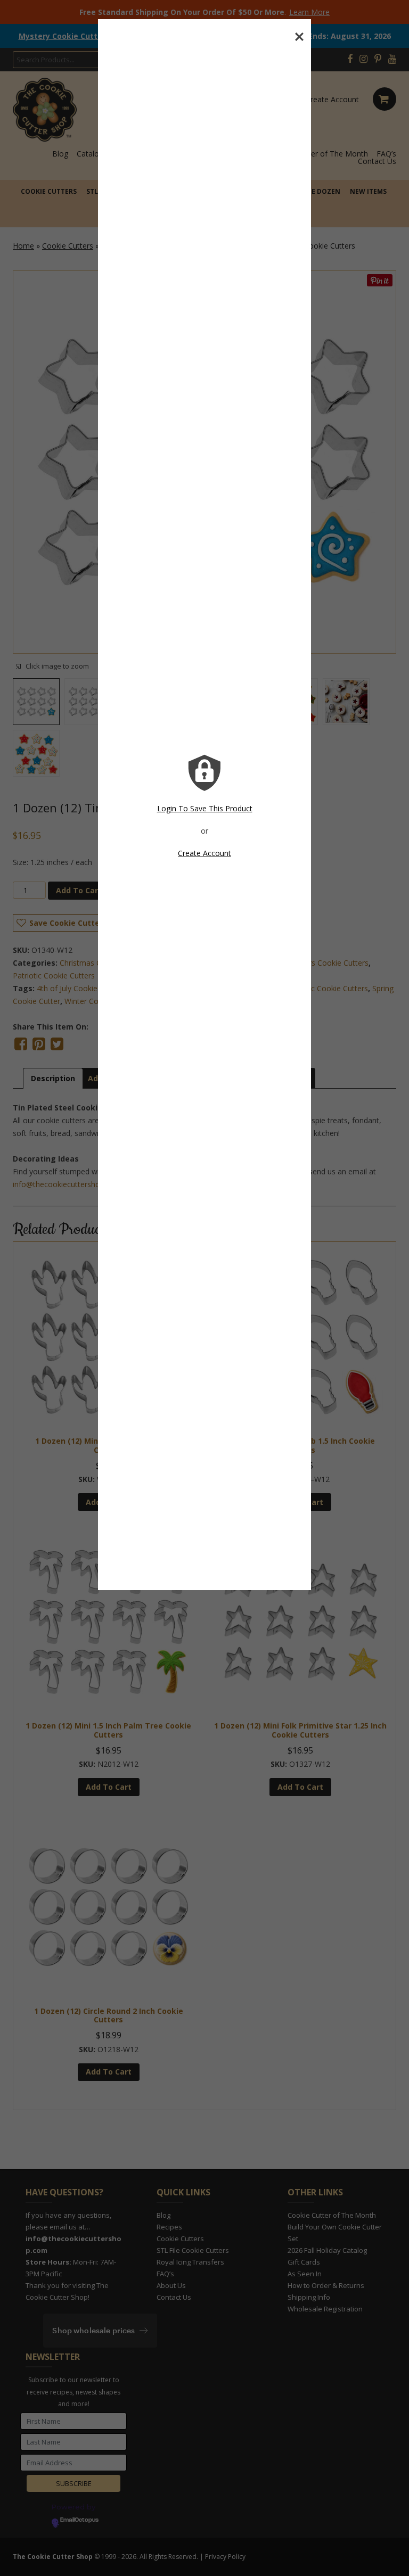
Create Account (204, 853)
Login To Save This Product (205, 808)
